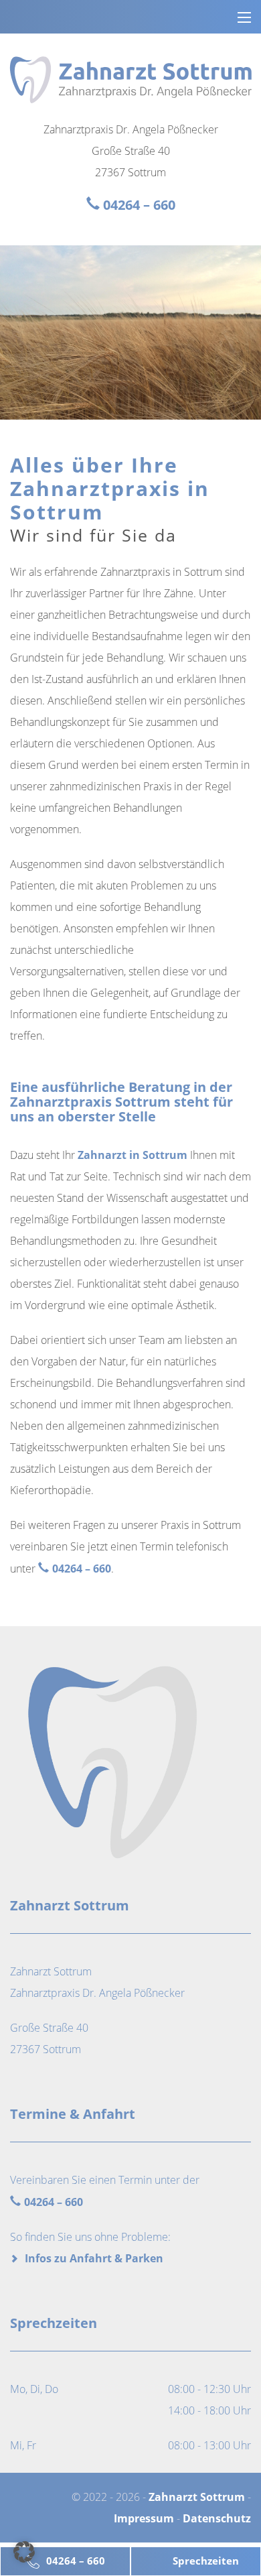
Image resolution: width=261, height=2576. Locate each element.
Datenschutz (217, 2518)
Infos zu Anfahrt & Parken (94, 2258)
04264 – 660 (76, 2561)
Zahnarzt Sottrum (197, 2497)
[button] (24, 2552)
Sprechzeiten (206, 2561)
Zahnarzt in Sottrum (133, 1155)
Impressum (144, 2518)
